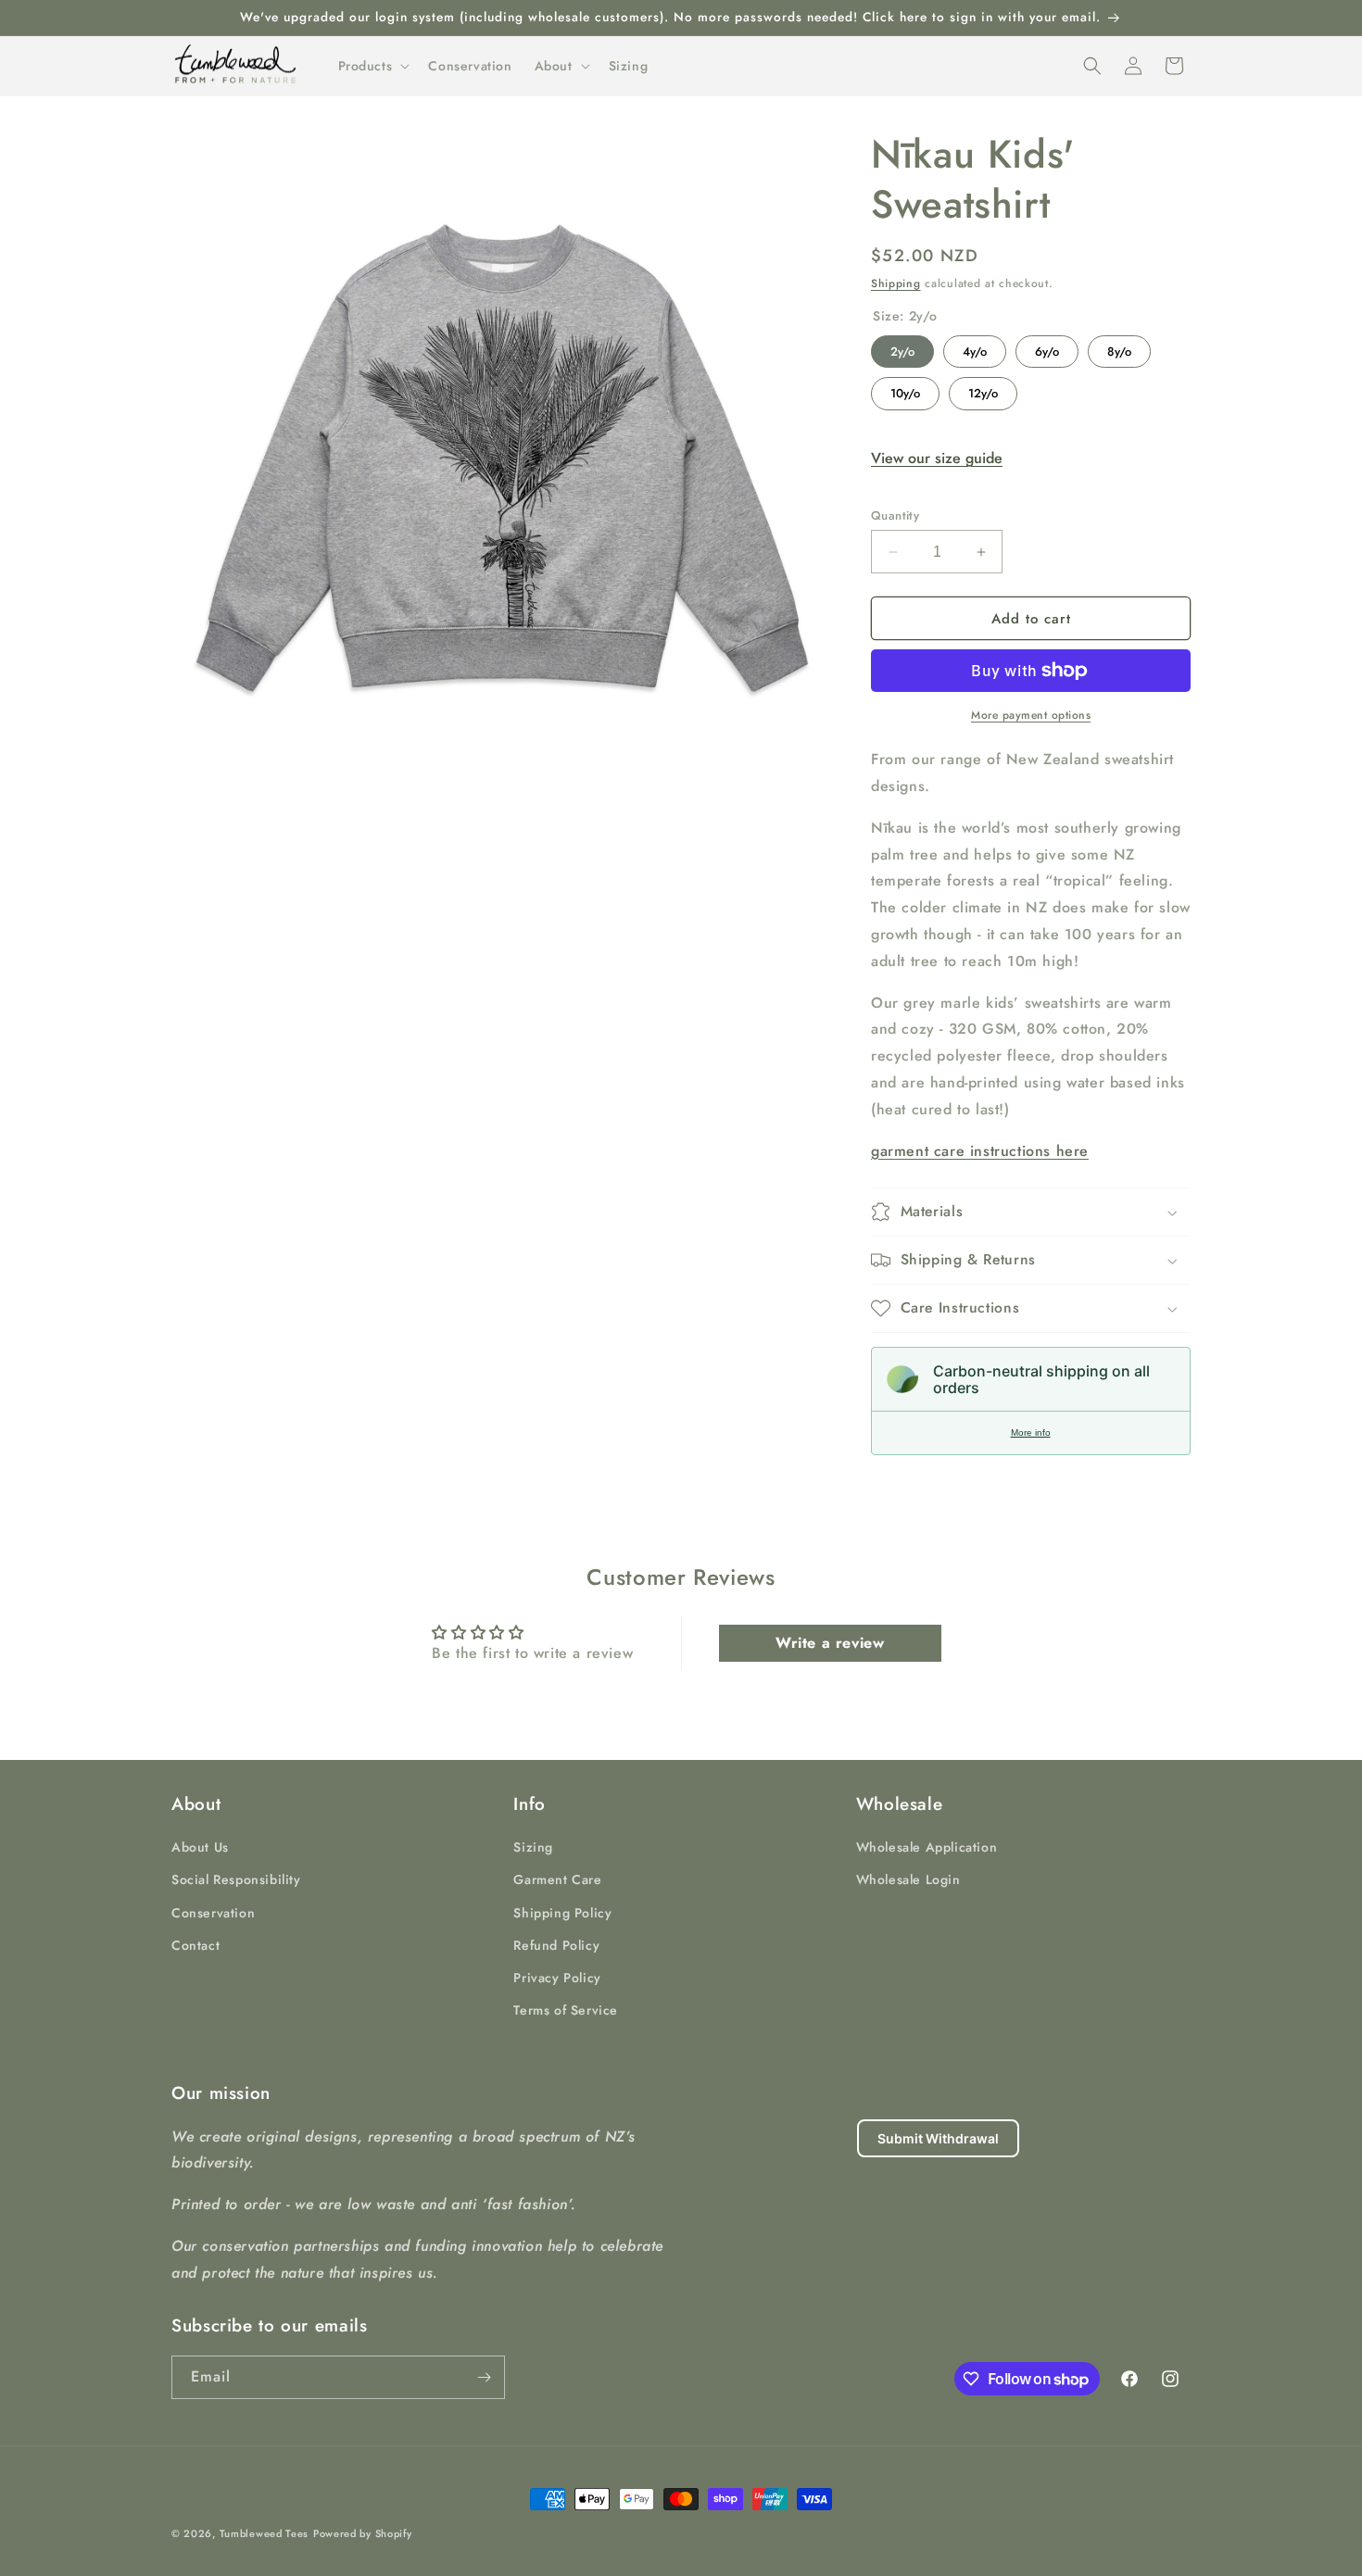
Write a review (830, 1643)
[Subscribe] (484, 2377)
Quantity (895, 515)
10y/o (906, 390)
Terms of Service (566, 2010)
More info (1031, 1433)
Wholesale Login (908, 1879)
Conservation (213, 1913)
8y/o (1120, 348)
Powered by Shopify (363, 2533)
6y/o (1047, 348)
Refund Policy (556, 1945)
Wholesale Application (927, 1847)
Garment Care (557, 1879)
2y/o (903, 348)
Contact (195, 1945)
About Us (200, 1847)
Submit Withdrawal (938, 2138)
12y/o (983, 390)
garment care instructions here (980, 1151)
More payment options (1031, 715)
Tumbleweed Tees (265, 2533)
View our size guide (937, 458)
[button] (372, 66)
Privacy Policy (557, 1978)
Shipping (896, 283)
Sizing (533, 1847)
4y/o (975, 348)
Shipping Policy (562, 1913)
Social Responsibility (236, 1879)
